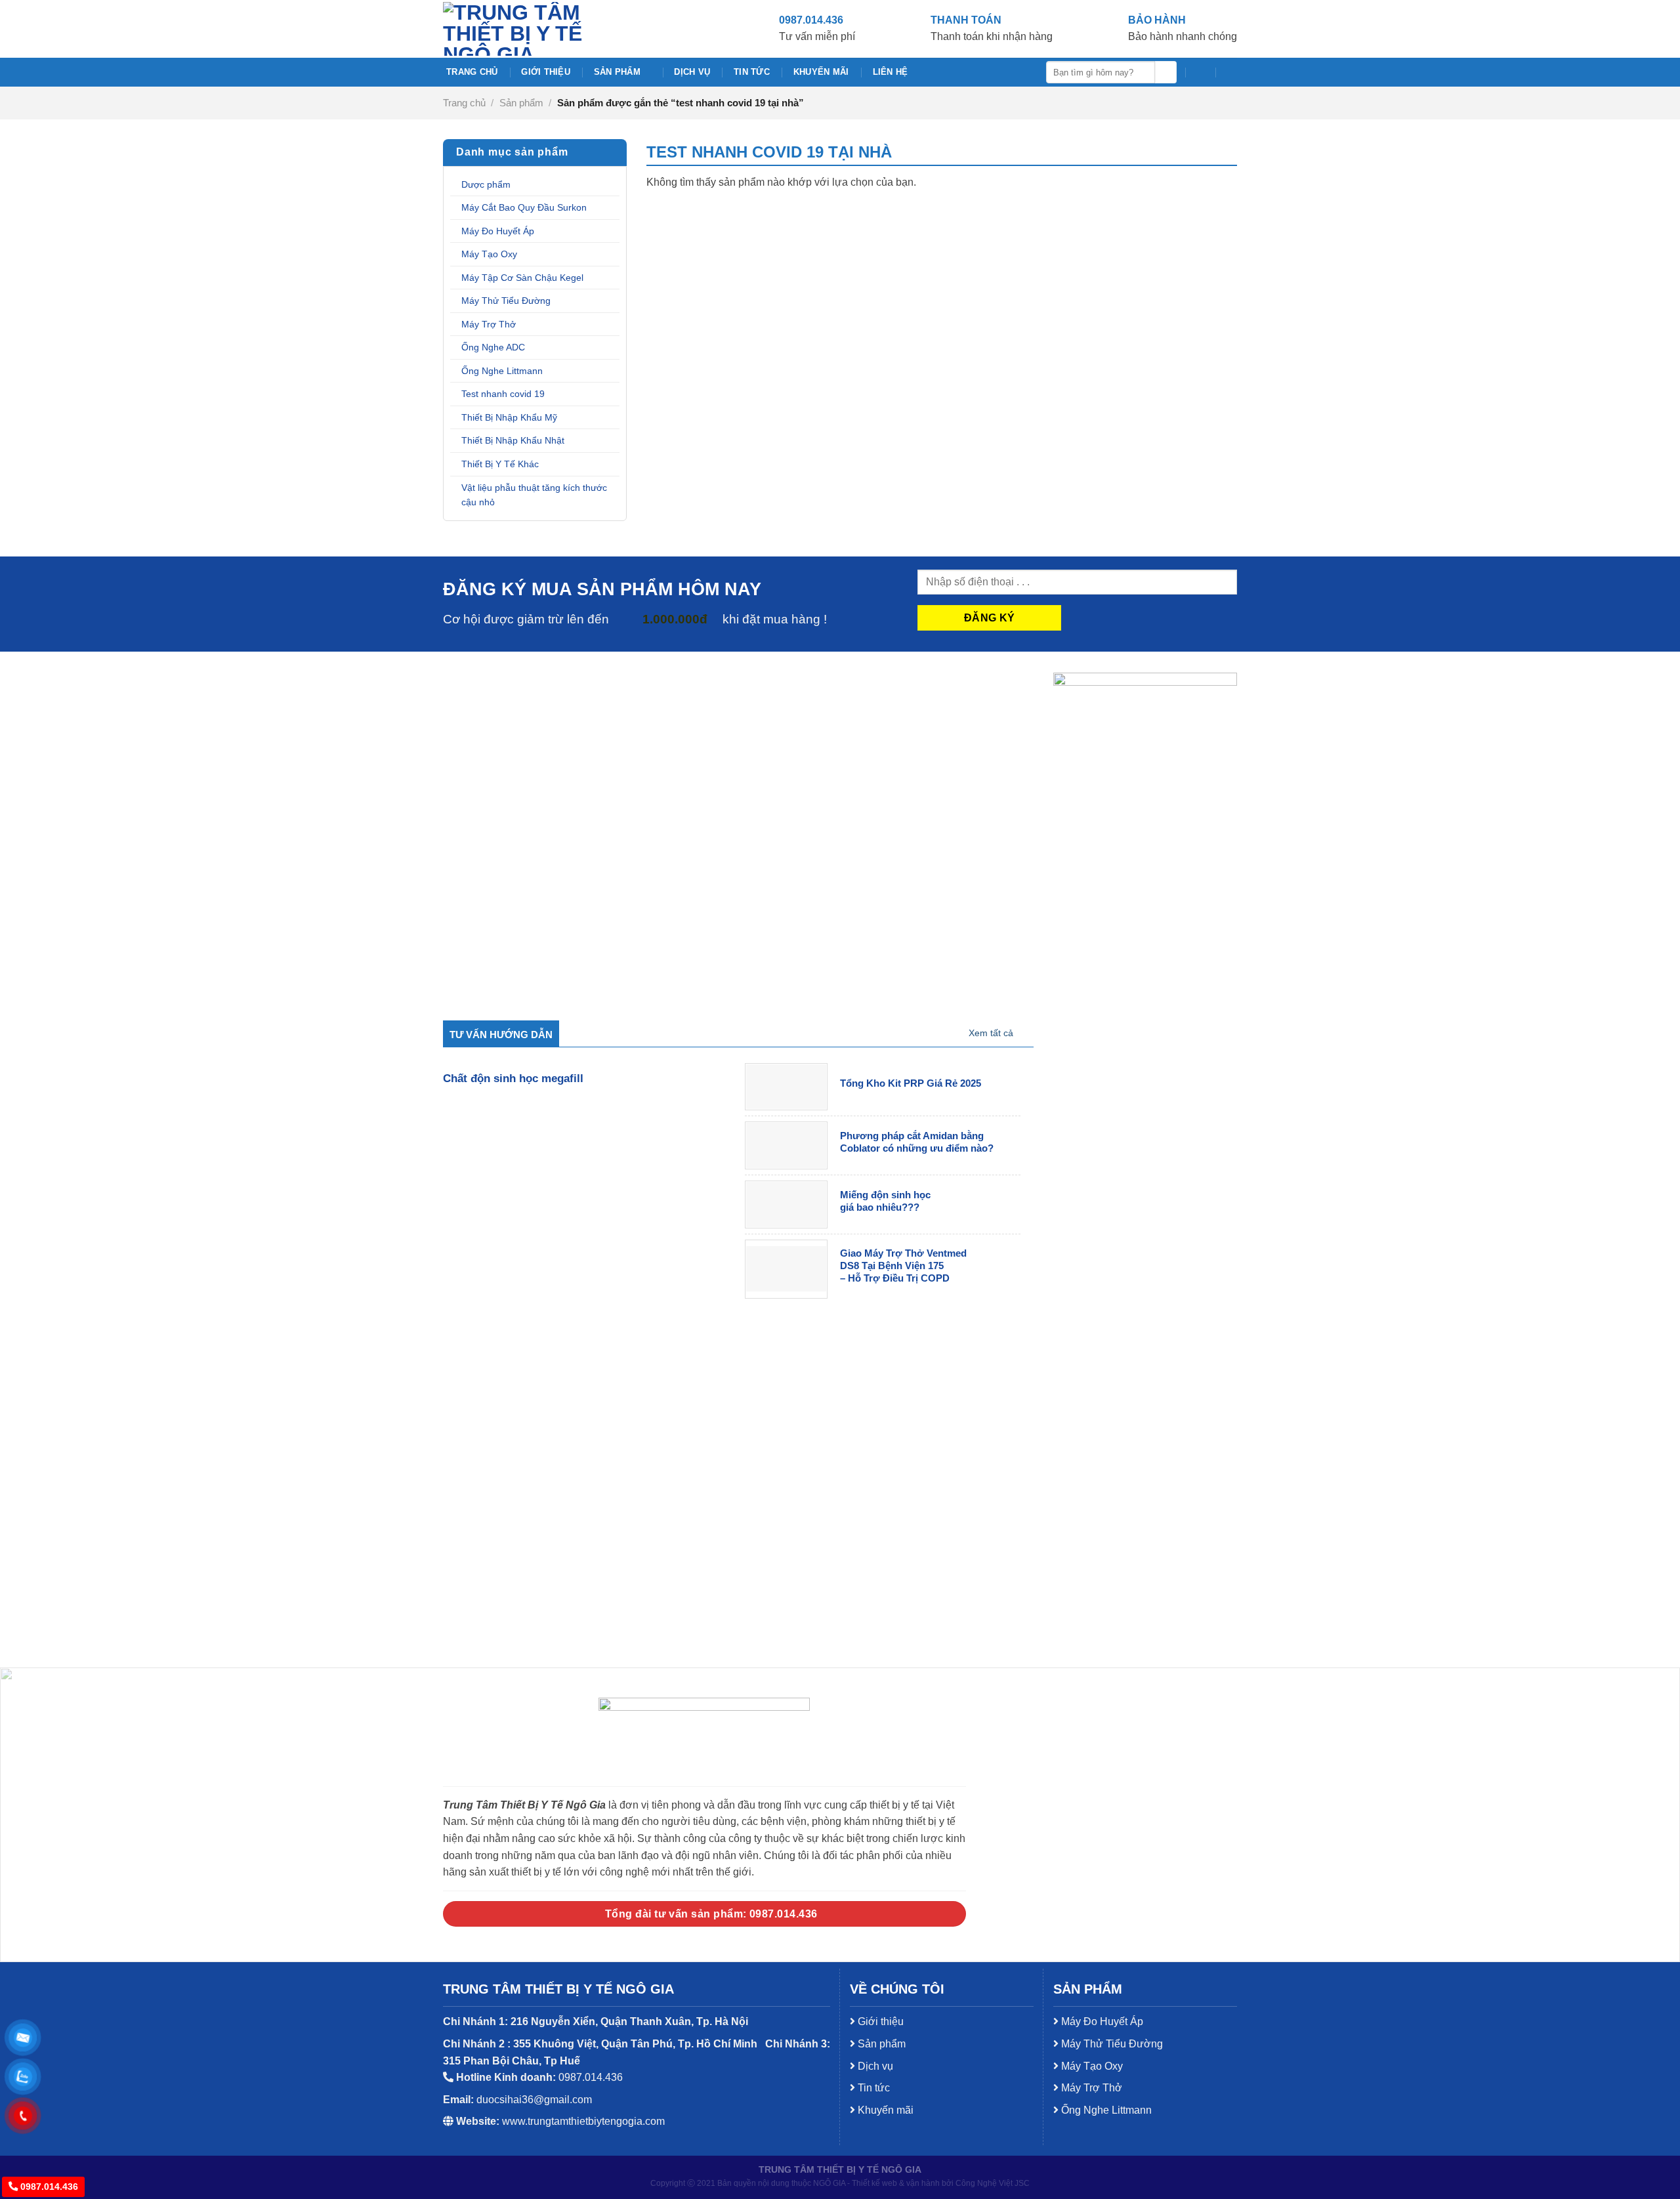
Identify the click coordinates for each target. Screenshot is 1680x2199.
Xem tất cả (991, 1033)
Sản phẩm (617, 72)
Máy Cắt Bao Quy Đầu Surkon (524, 207)
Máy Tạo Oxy (489, 254)
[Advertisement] (840, 1923)
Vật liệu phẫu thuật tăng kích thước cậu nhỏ (534, 495)
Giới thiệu (546, 72)
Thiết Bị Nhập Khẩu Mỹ (509, 417)
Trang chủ (472, 72)
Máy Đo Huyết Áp (498, 231)
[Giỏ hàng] (1200, 72)
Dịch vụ (692, 72)
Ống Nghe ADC (493, 347)
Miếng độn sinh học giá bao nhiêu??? (885, 1201)
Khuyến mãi (821, 72)
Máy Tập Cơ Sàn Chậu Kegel (522, 278)
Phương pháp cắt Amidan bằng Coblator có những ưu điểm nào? (917, 1142)
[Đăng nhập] (1230, 72)
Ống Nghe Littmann (502, 371)
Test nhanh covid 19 (503, 394)
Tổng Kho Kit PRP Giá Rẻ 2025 (911, 1083)
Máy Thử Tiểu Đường (506, 301)
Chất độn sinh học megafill (513, 1079)
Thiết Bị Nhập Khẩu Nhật (513, 440)
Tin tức (752, 72)
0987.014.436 (48, 2187)
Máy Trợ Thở (489, 324)
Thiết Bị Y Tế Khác (500, 464)
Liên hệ (891, 72)
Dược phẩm (486, 184)
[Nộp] (1166, 72)
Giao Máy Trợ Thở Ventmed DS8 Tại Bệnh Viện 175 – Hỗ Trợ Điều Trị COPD (903, 1266)
